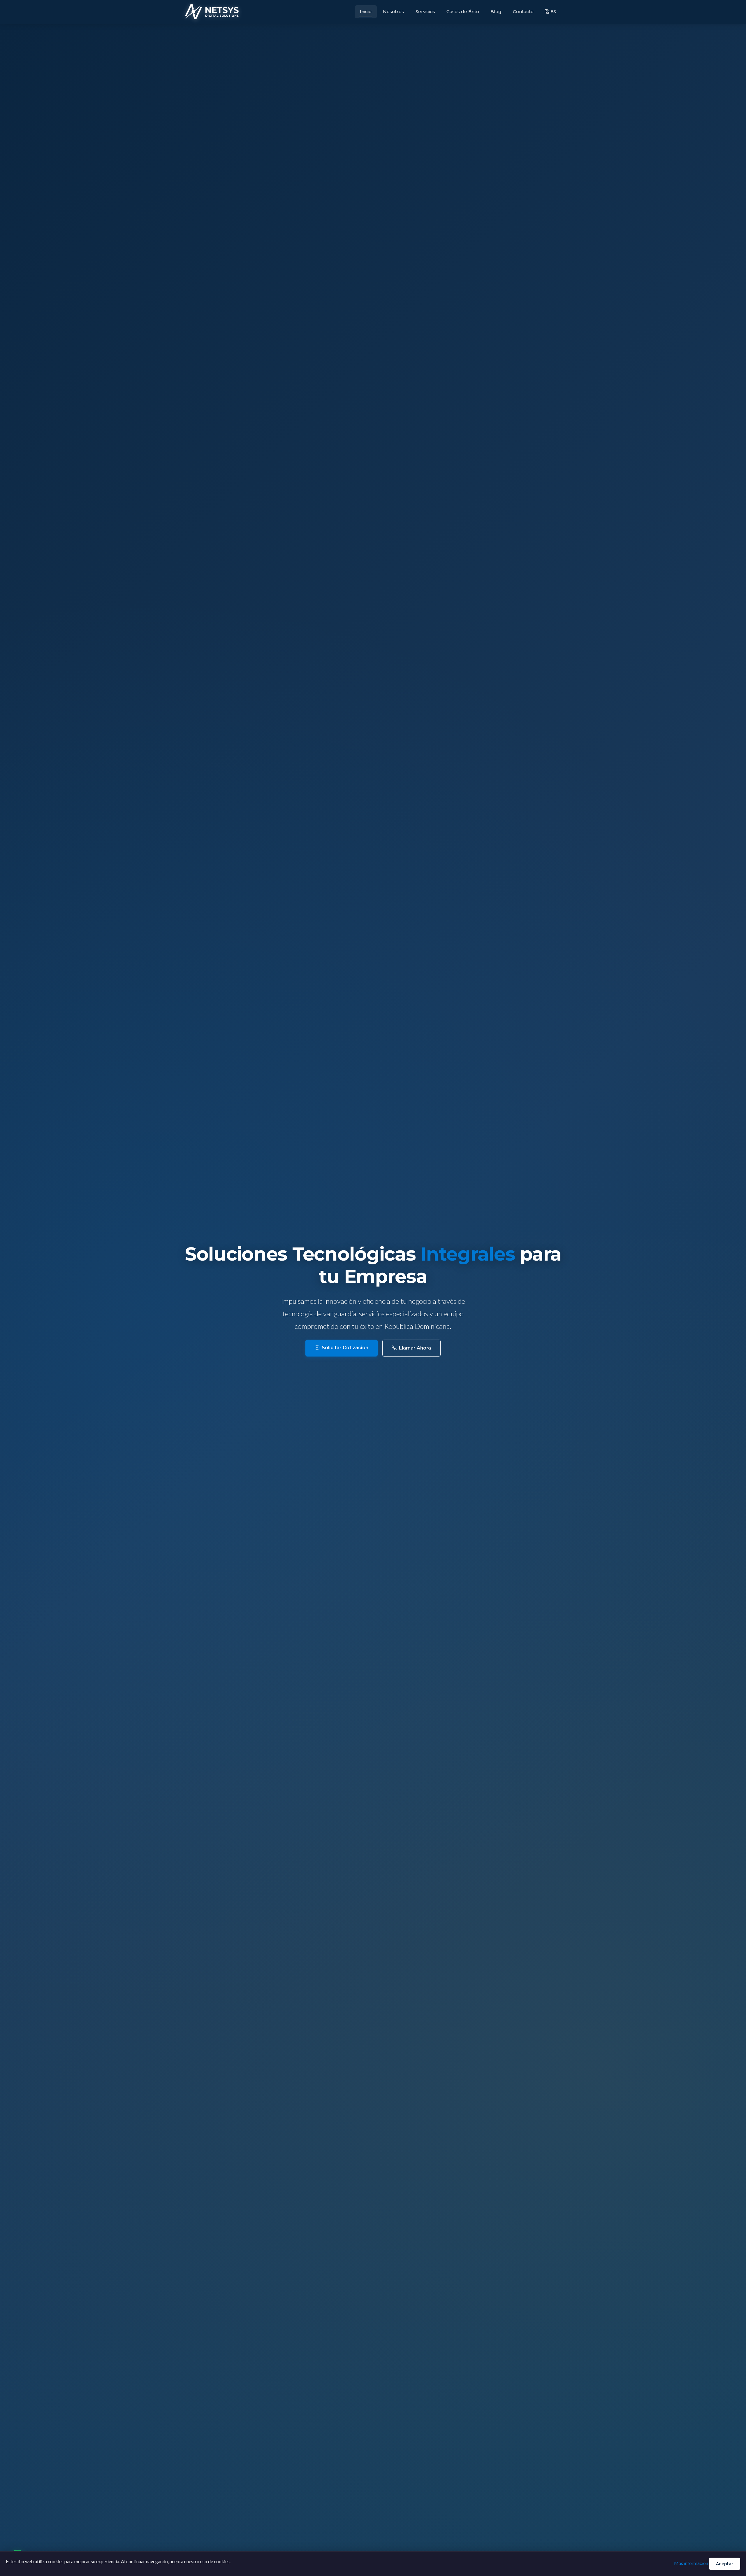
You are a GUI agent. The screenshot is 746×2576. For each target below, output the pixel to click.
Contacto (523, 12)
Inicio (366, 12)
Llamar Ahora (415, 1348)
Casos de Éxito (463, 12)
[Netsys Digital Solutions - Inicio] (212, 12)
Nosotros (393, 12)
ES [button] (553, 12)
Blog (496, 12)
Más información (691, 2563)
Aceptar (725, 2564)
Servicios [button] (425, 12)
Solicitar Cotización (345, 1348)
